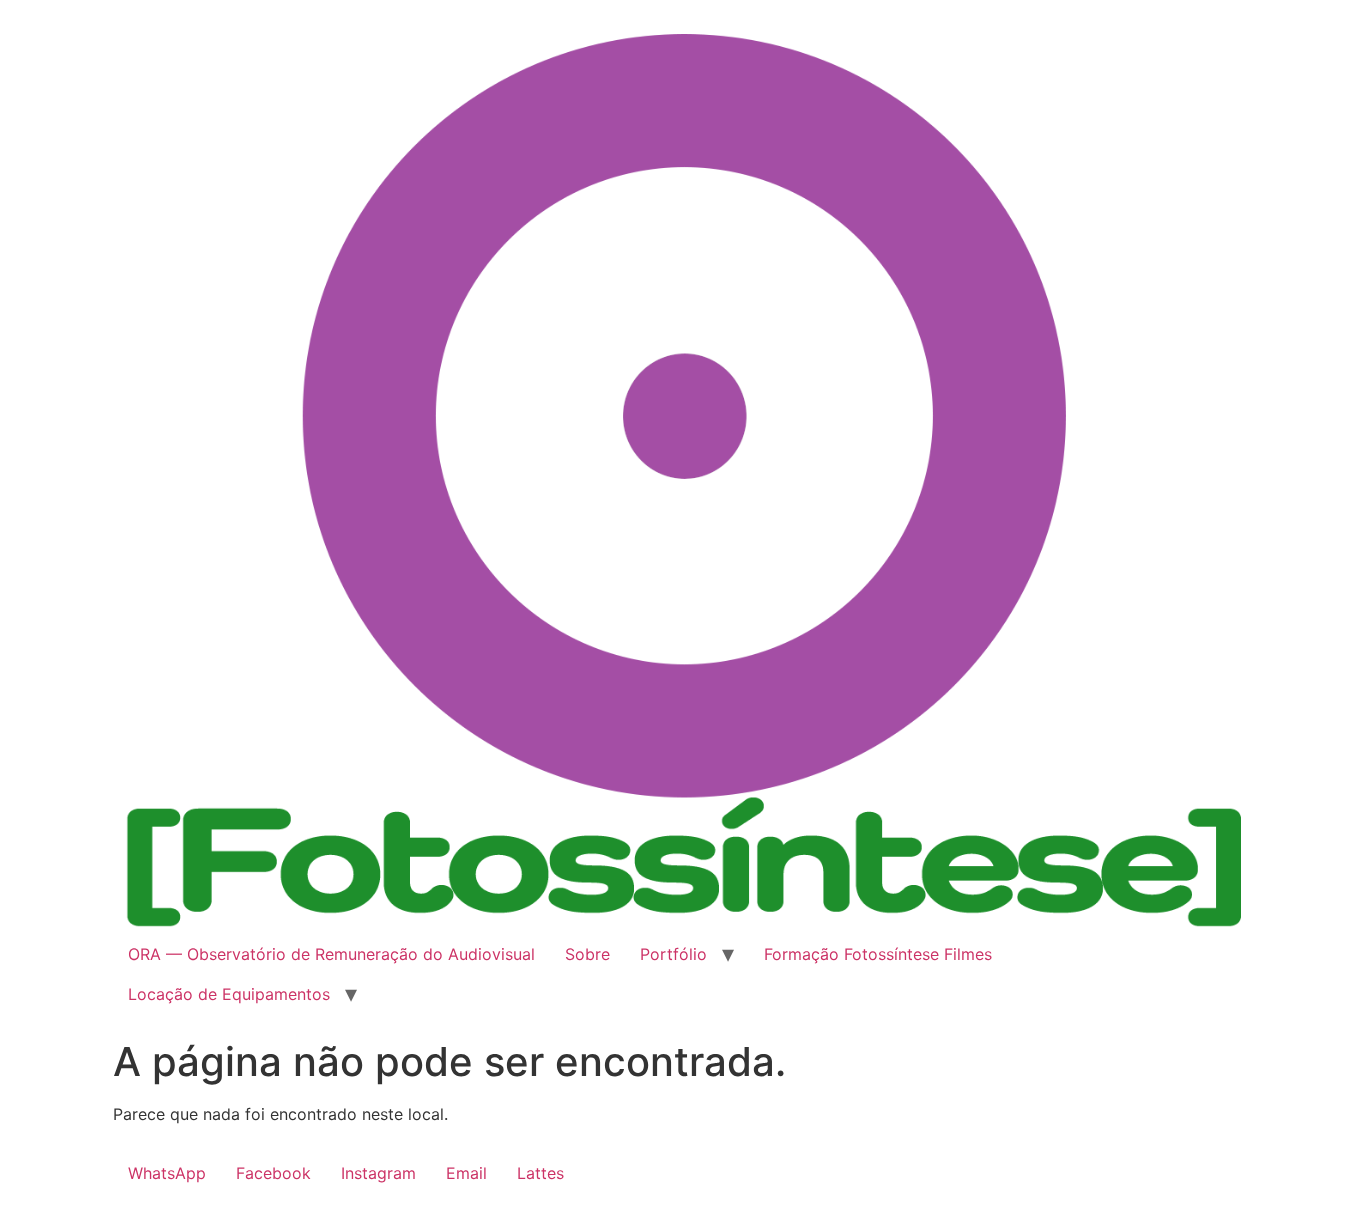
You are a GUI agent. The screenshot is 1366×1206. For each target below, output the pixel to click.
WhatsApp (167, 1173)
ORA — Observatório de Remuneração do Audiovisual (331, 954)
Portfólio (673, 954)
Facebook (273, 1173)
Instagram (378, 1173)
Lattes (540, 1173)
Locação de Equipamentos (229, 994)
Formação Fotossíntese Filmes (878, 954)
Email (466, 1173)
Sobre (587, 954)
